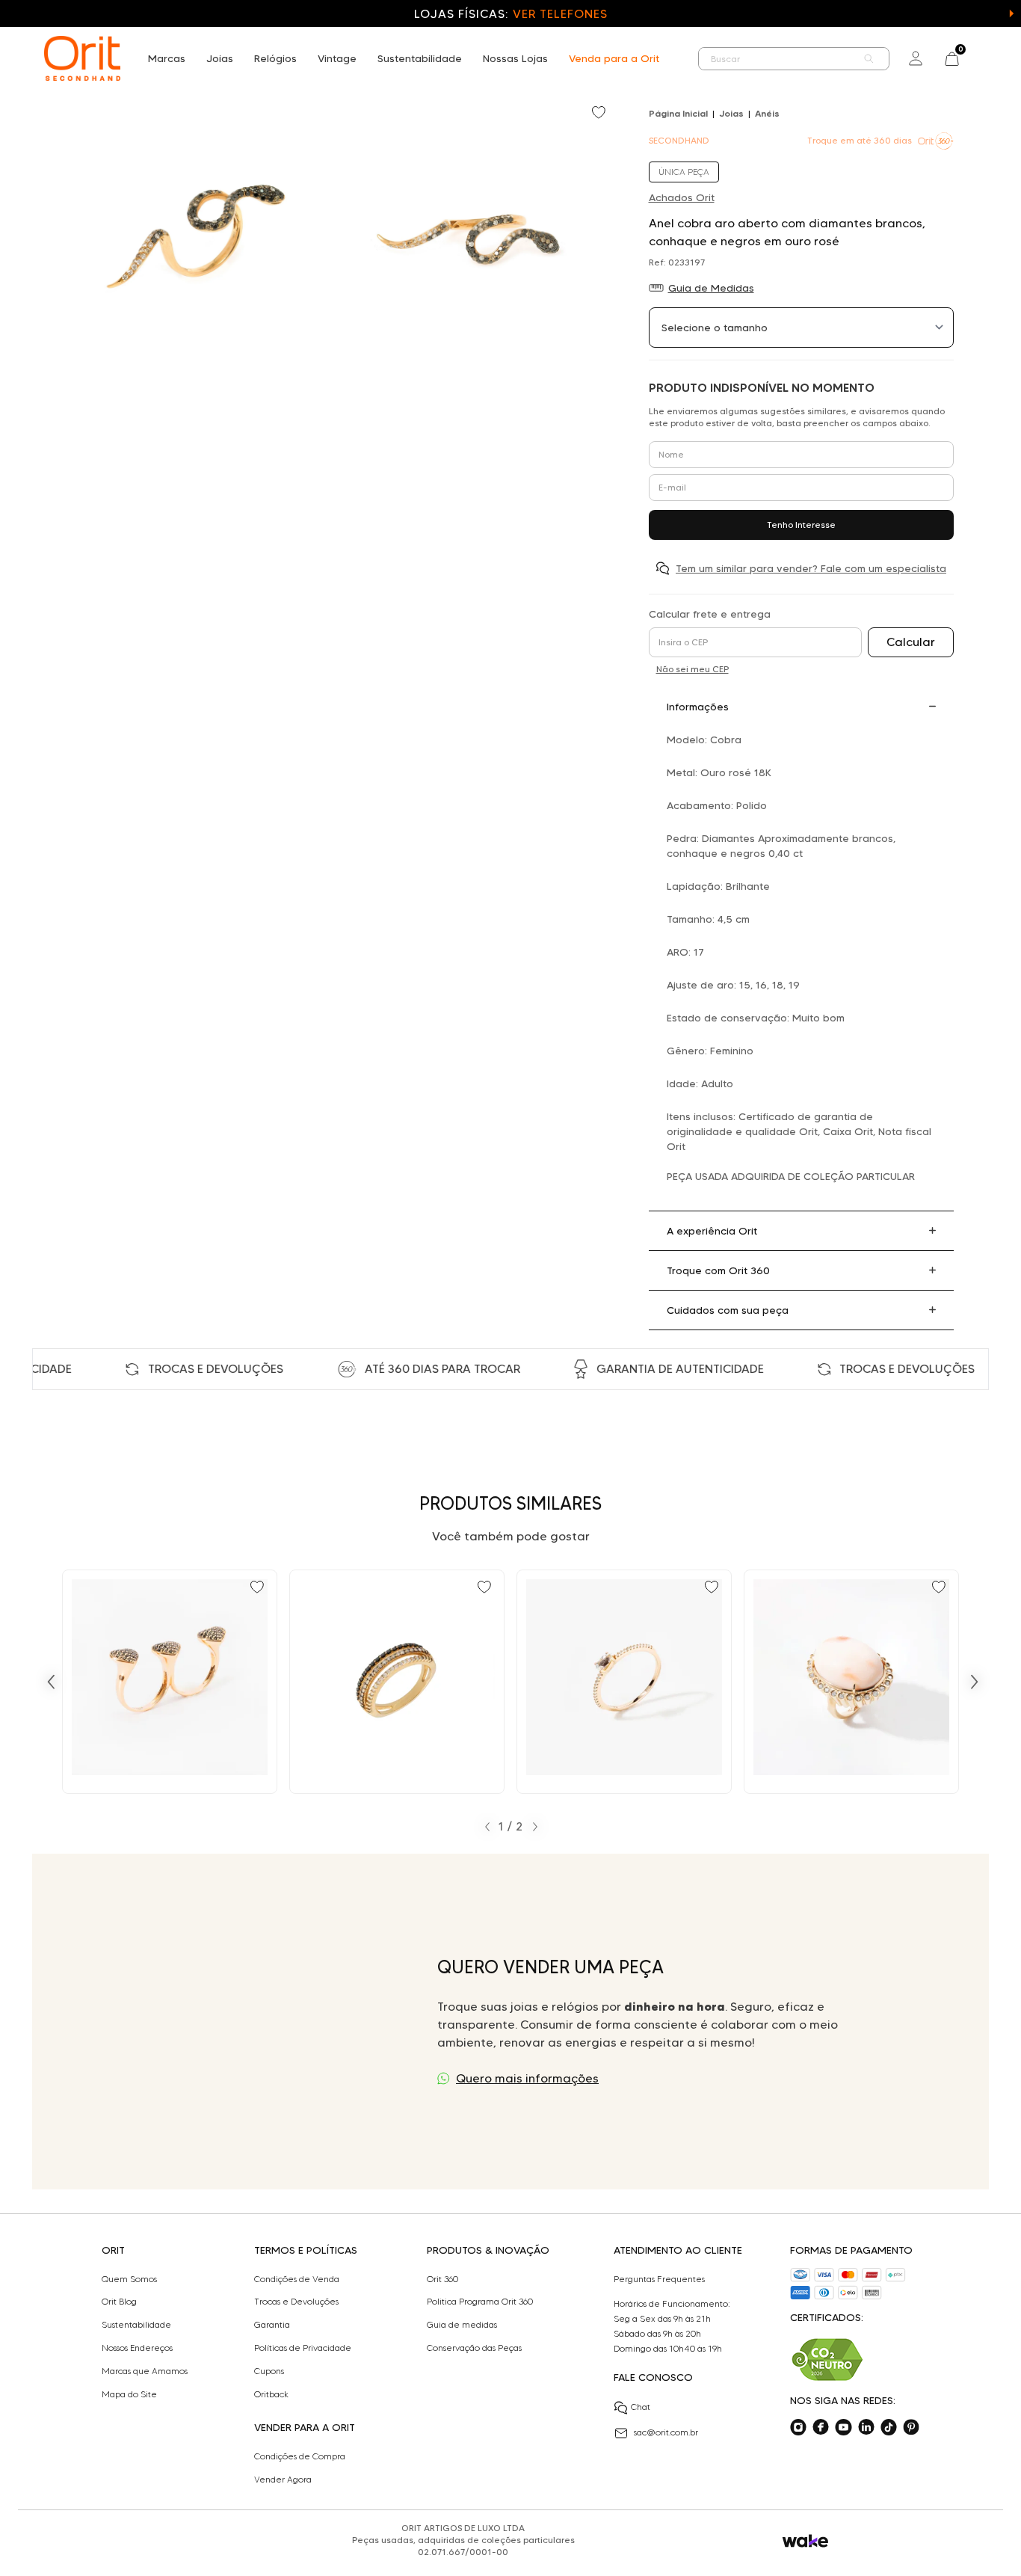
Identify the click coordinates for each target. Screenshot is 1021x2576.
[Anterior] (51, 1682)
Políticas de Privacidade (303, 2348)
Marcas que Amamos (145, 2371)
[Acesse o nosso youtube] (843, 2427)
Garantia (272, 2325)
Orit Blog (119, 2302)
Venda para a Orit (614, 58)
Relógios (275, 58)
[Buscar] (869, 59)
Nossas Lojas (515, 58)
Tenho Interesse (801, 525)
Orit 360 (442, 2279)
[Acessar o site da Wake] (805, 2541)
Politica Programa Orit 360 (480, 2302)
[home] (82, 58)
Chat (641, 2407)
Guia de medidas (462, 2325)
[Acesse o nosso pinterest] (911, 2427)
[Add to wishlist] (600, 114)
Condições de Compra (300, 2456)
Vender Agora (283, 2480)
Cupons (269, 2371)
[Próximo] (975, 1682)
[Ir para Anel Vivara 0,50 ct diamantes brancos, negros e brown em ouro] (397, 1682)
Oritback (271, 2394)
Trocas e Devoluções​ (296, 2302)
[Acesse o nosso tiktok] (889, 2427)
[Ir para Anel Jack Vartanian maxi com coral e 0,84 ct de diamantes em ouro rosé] (851, 1682)
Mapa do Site (129, 2394)
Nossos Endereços (137, 2348)
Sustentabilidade (420, 58)
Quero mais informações (527, 2078)
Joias (220, 58)
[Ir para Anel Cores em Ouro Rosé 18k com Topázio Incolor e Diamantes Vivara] (624, 1682)
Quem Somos (129, 2279)
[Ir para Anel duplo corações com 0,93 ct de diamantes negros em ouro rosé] (170, 1682)
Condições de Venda (297, 2279)
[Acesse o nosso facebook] (821, 2427)
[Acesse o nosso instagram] (798, 2427)
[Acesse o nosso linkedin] (866, 2427)
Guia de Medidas (711, 288)
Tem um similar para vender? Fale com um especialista (811, 568)
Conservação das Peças (474, 2348)
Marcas (167, 58)
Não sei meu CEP (693, 669)
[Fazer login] (916, 58)
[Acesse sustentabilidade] (827, 2360)
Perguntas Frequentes (659, 2279)
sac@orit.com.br (666, 2432)
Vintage (337, 58)
